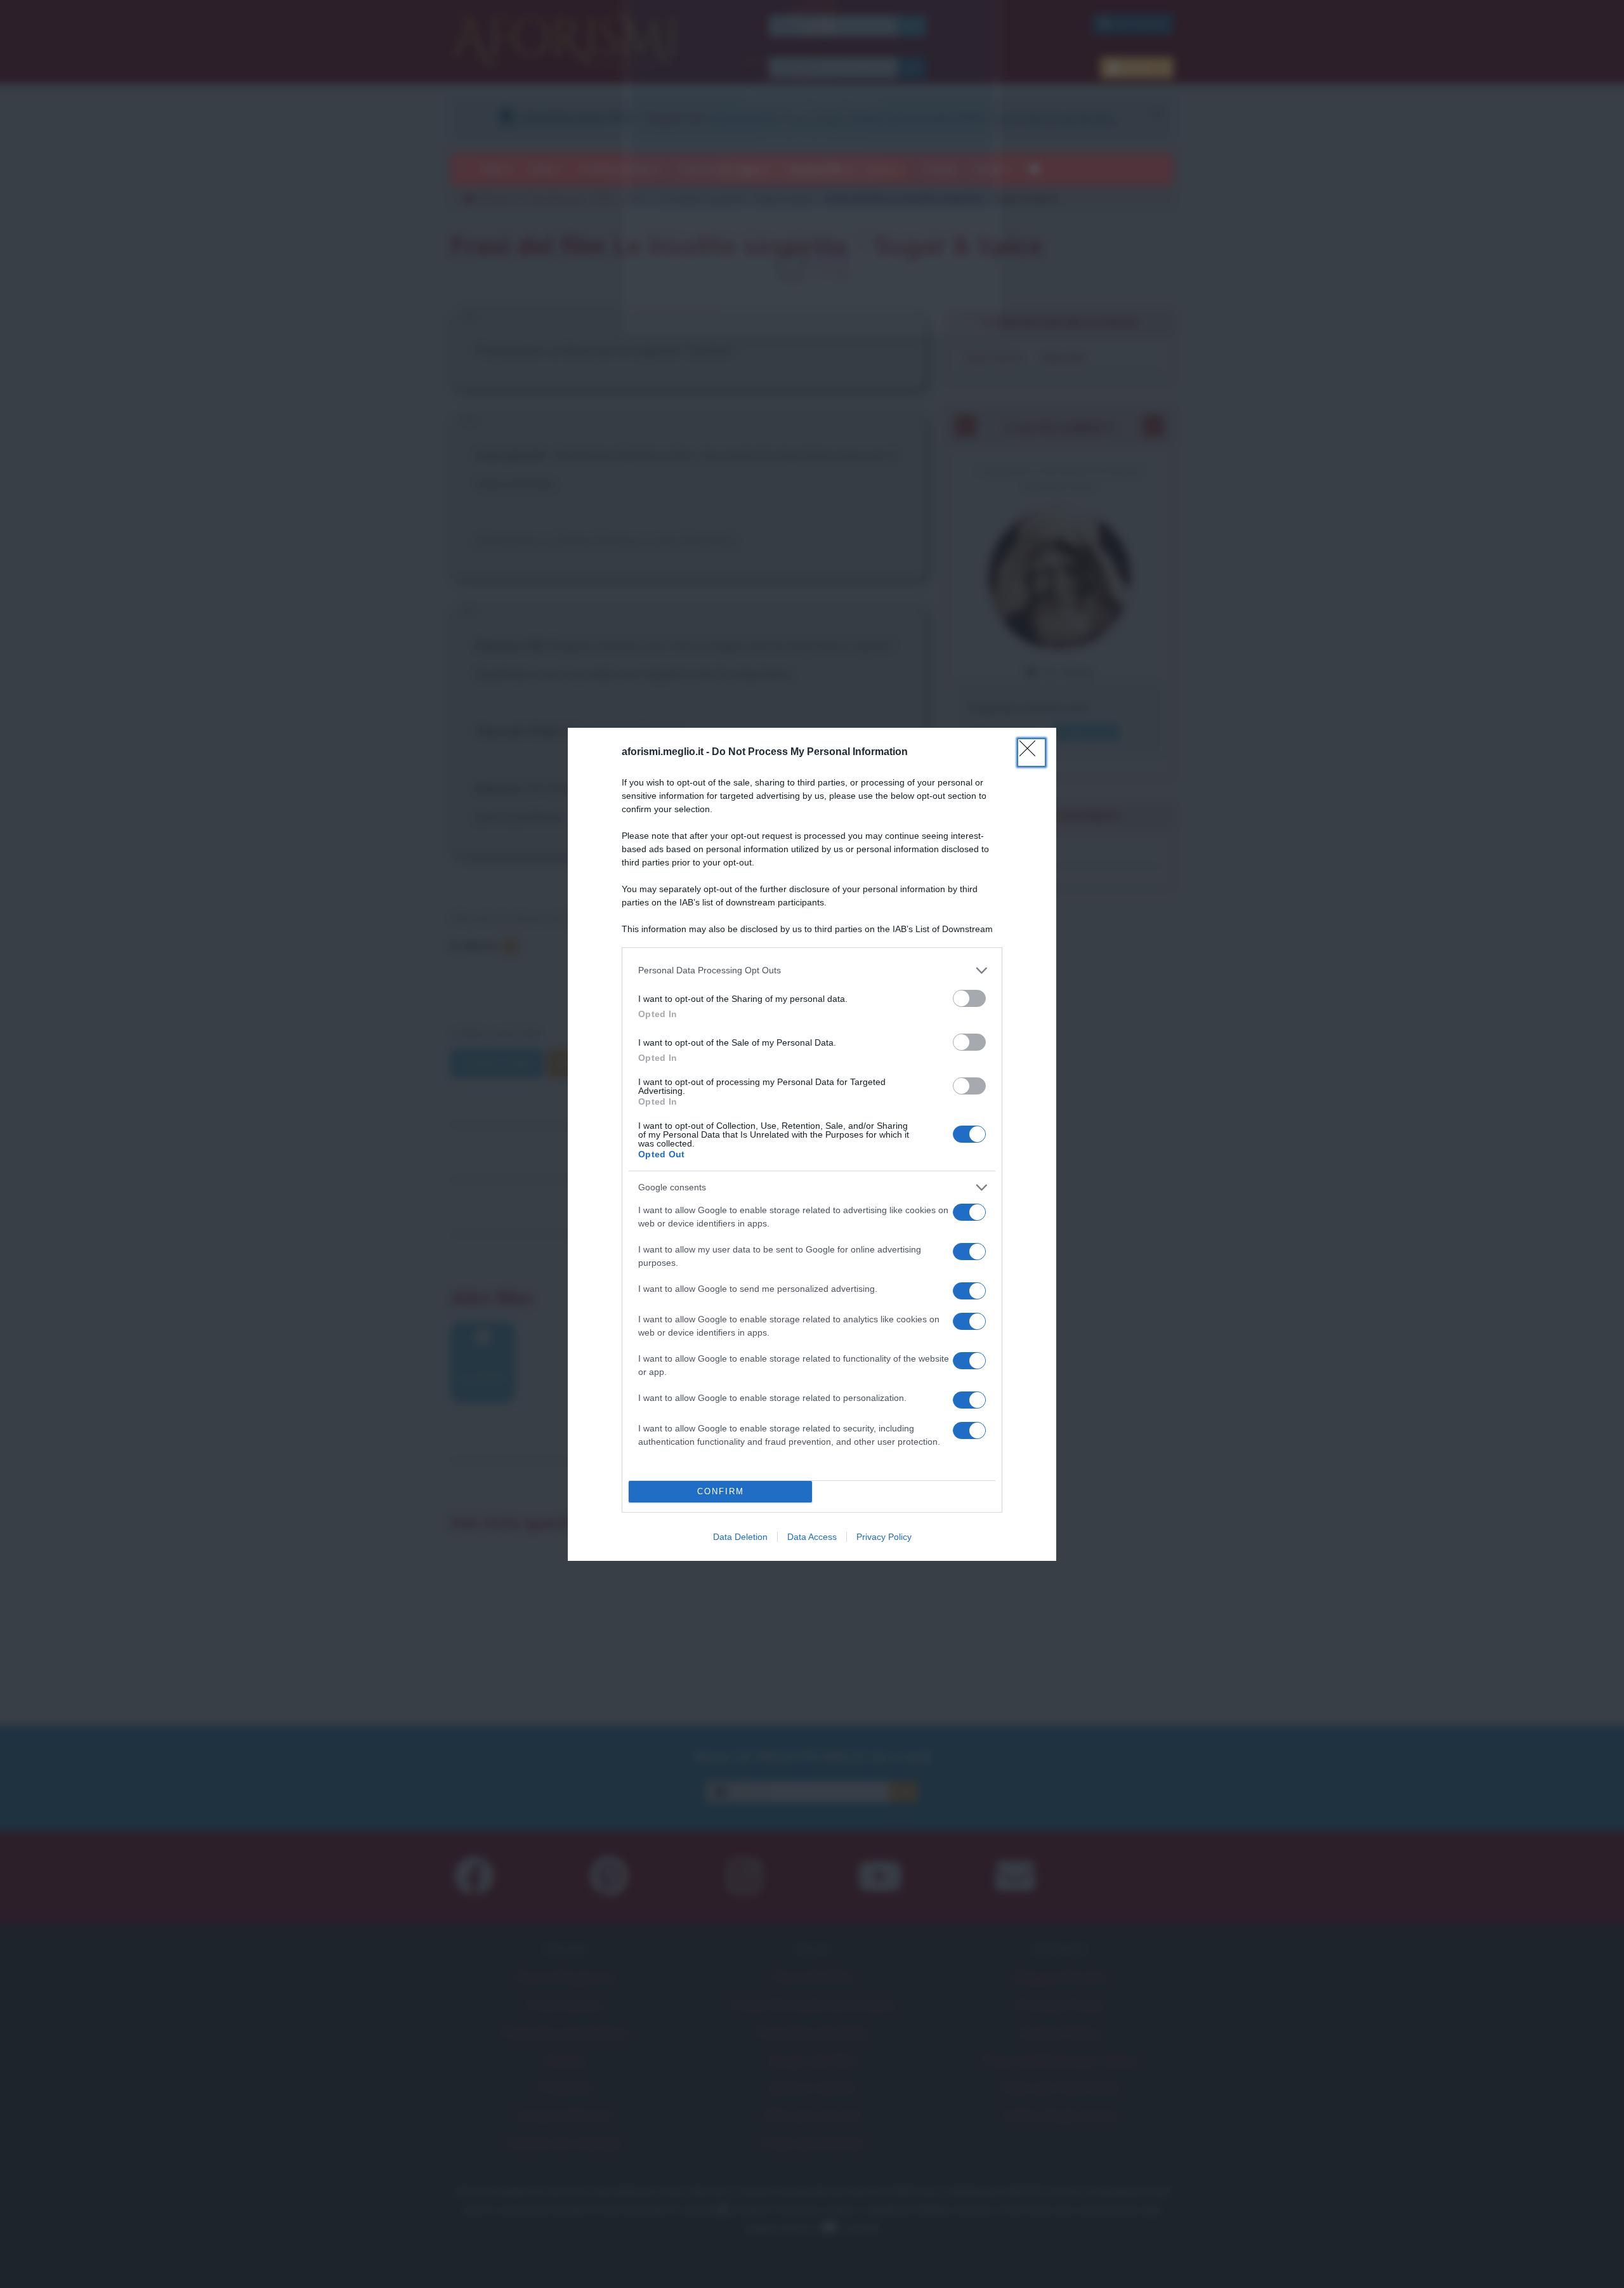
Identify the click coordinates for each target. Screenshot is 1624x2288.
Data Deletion (740, 1537)
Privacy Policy (884, 1537)
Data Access (812, 1537)
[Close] (1031, 753)
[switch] (969, 998)
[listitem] (812, 970)
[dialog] (812, 1144)
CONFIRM (721, 1491)
